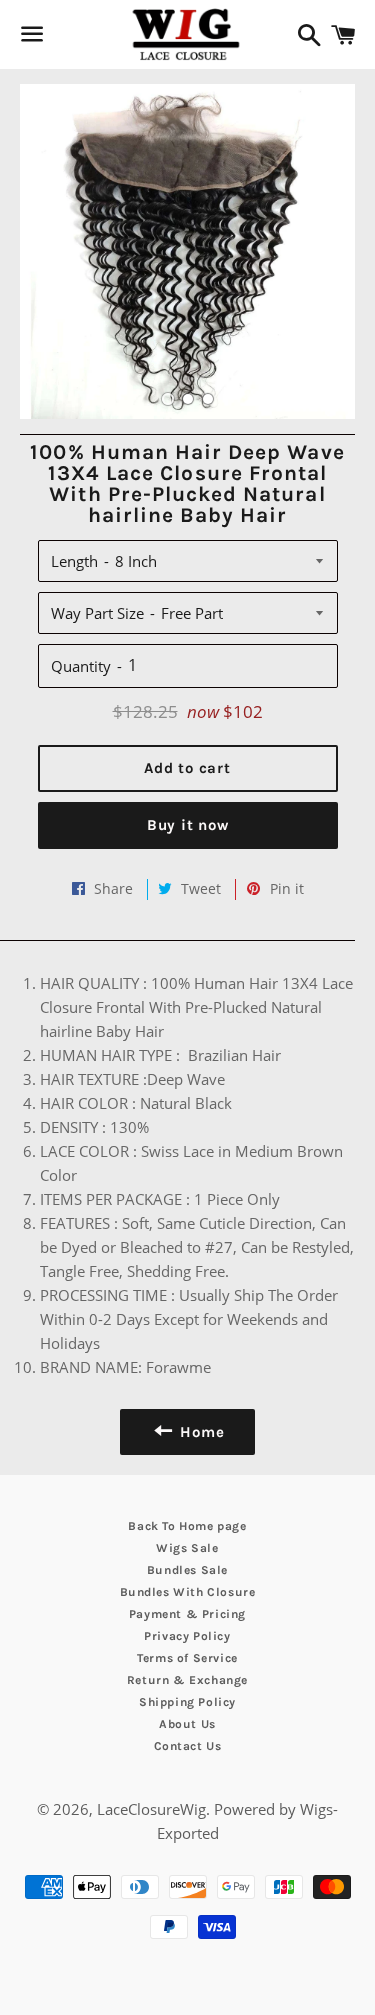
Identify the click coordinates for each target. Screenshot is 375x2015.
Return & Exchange (187, 1680)
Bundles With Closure (188, 1592)
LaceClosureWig (151, 1809)
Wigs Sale (187, 1548)
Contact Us (188, 1746)
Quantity (81, 666)
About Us (187, 1724)
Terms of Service (187, 1658)
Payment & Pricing (187, 1614)
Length (74, 561)
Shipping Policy (187, 1702)
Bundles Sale (187, 1570)
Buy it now (188, 825)
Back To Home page (187, 1526)
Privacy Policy (187, 1636)
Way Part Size (97, 613)
